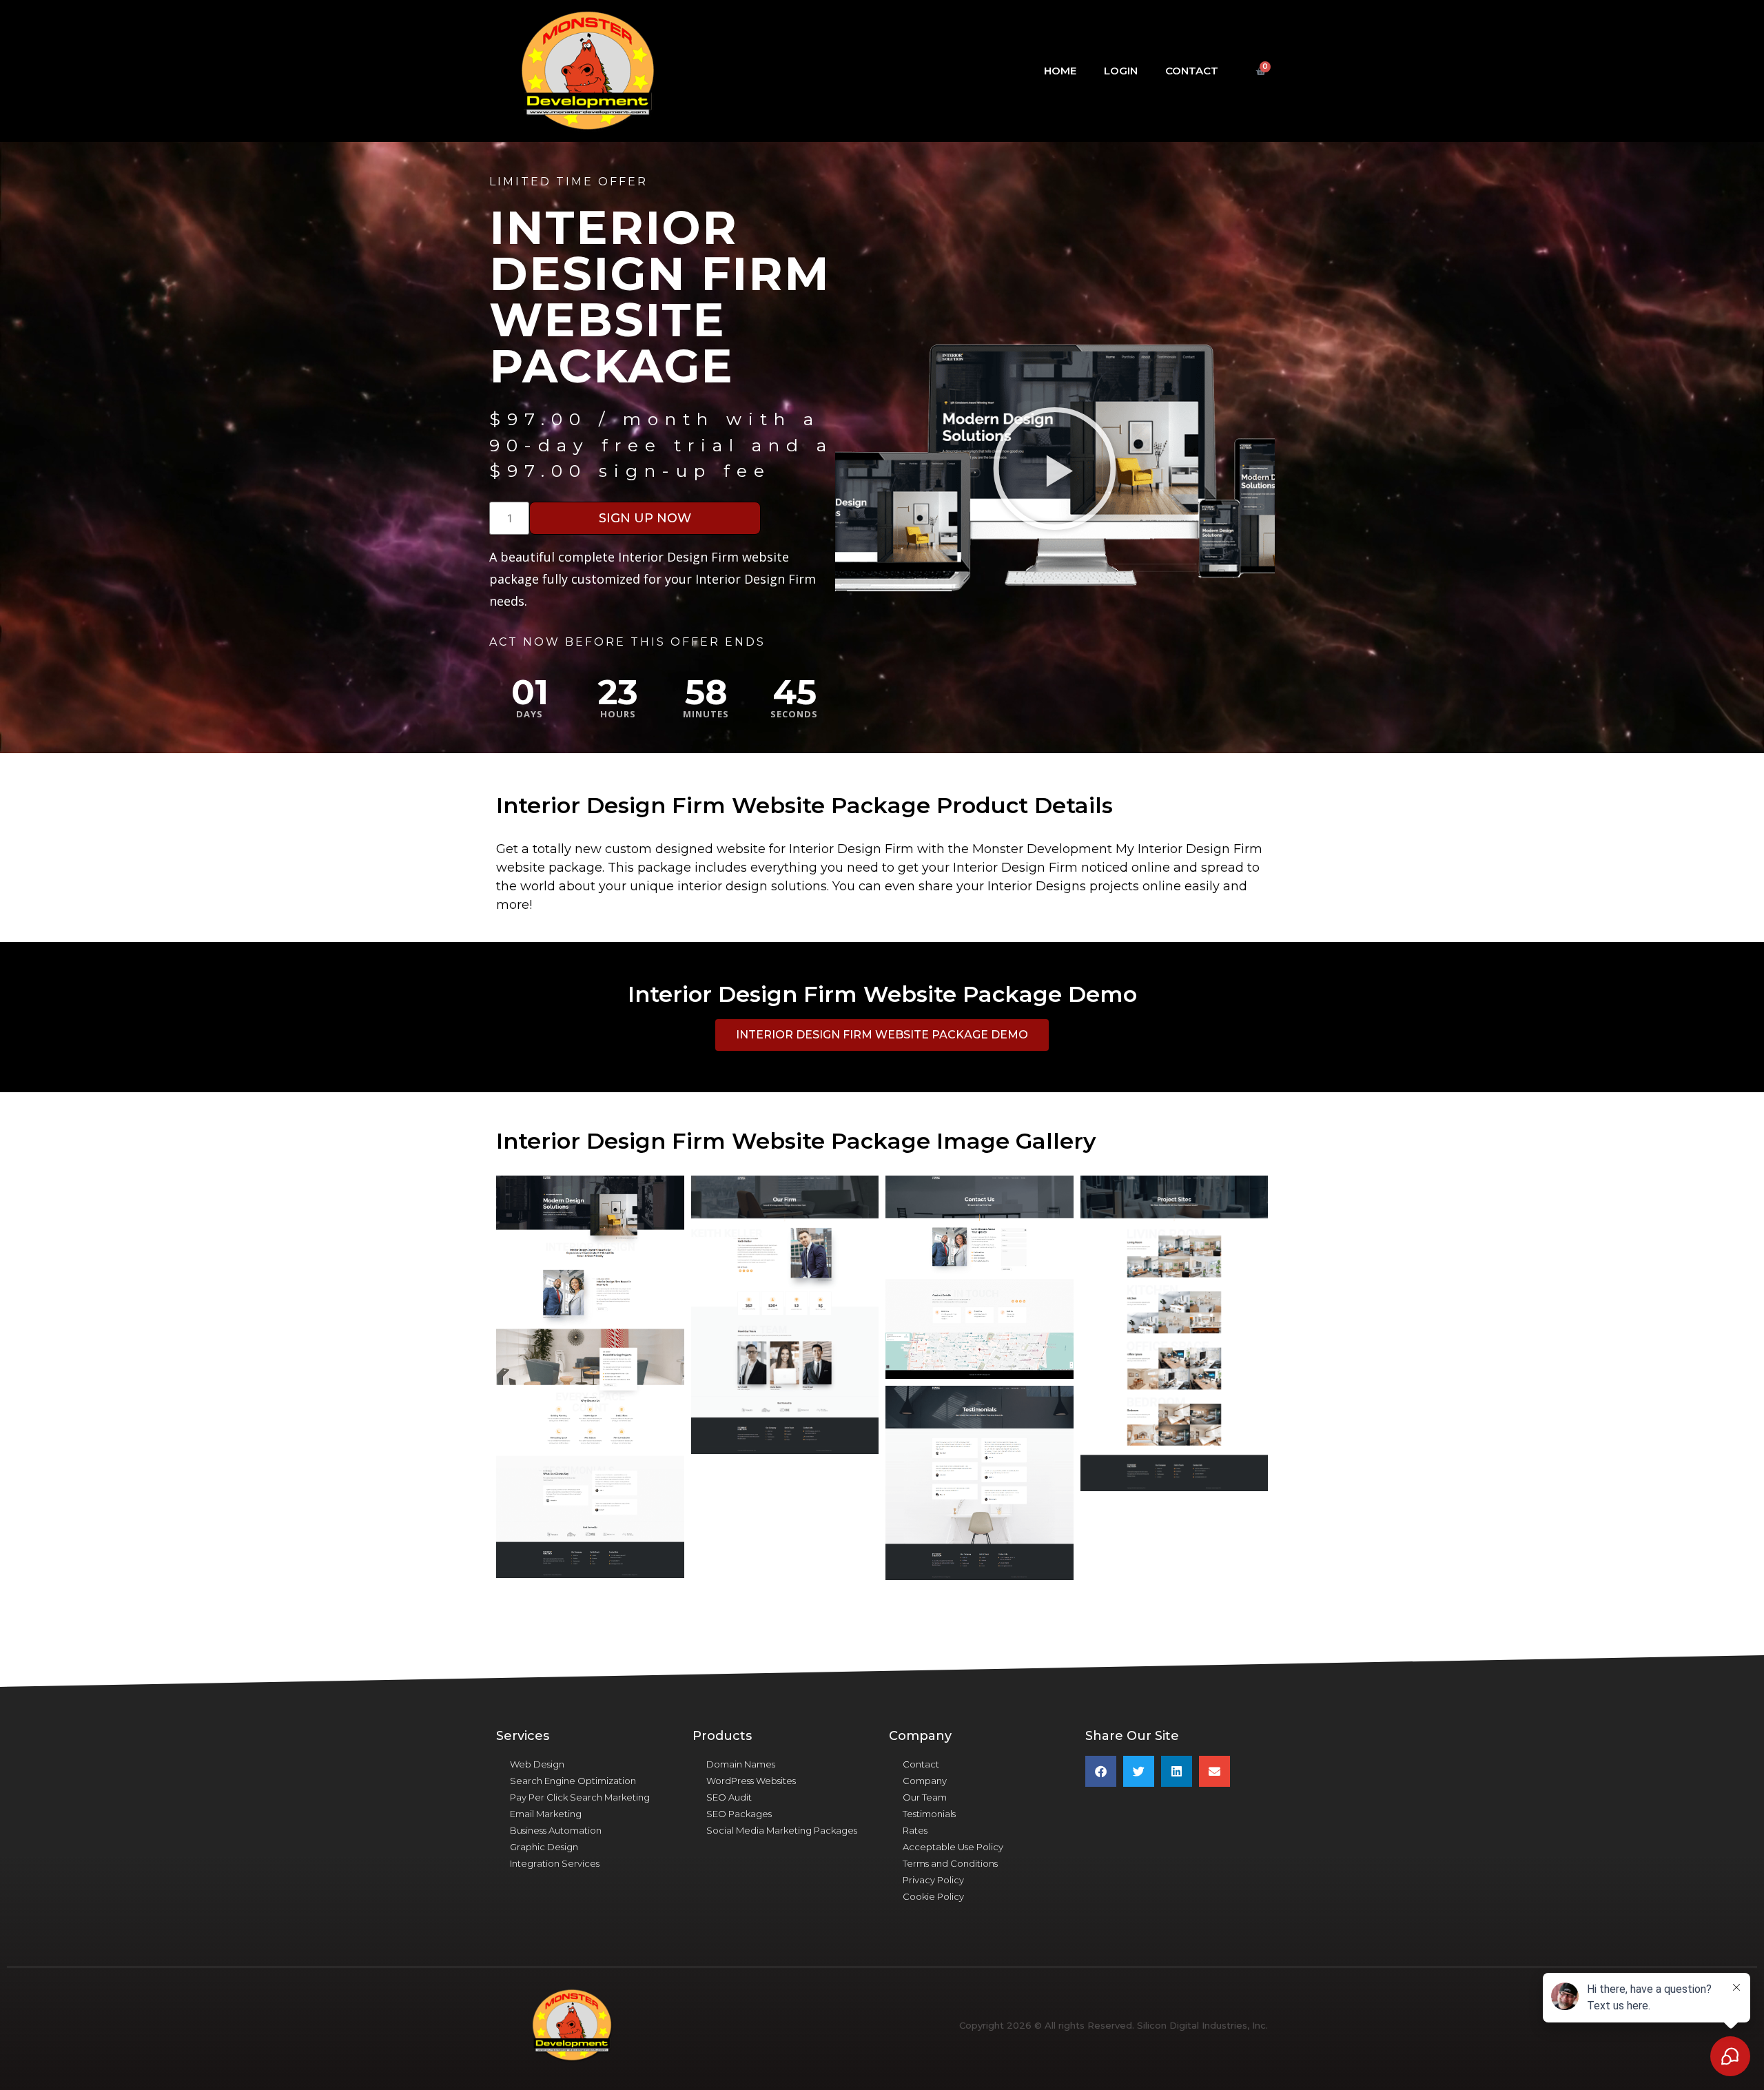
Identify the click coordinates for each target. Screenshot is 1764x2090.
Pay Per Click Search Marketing (580, 1797)
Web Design (537, 1764)
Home (1060, 71)
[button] (1055, 468)
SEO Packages (739, 1814)
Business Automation (556, 1830)
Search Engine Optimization (573, 1781)
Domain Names (741, 1764)
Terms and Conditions (950, 1863)
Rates (915, 1830)
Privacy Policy (933, 1880)
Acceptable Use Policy (953, 1847)
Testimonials (929, 1814)
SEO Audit (729, 1797)
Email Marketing (546, 1814)
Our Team (925, 1797)
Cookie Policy (933, 1896)
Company (925, 1781)
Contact (1192, 71)
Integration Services (555, 1863)
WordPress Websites (751, 1781)
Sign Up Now (645, 518)
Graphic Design (544, 1847)
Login (1121, 71)
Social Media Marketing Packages (782, 1830)
